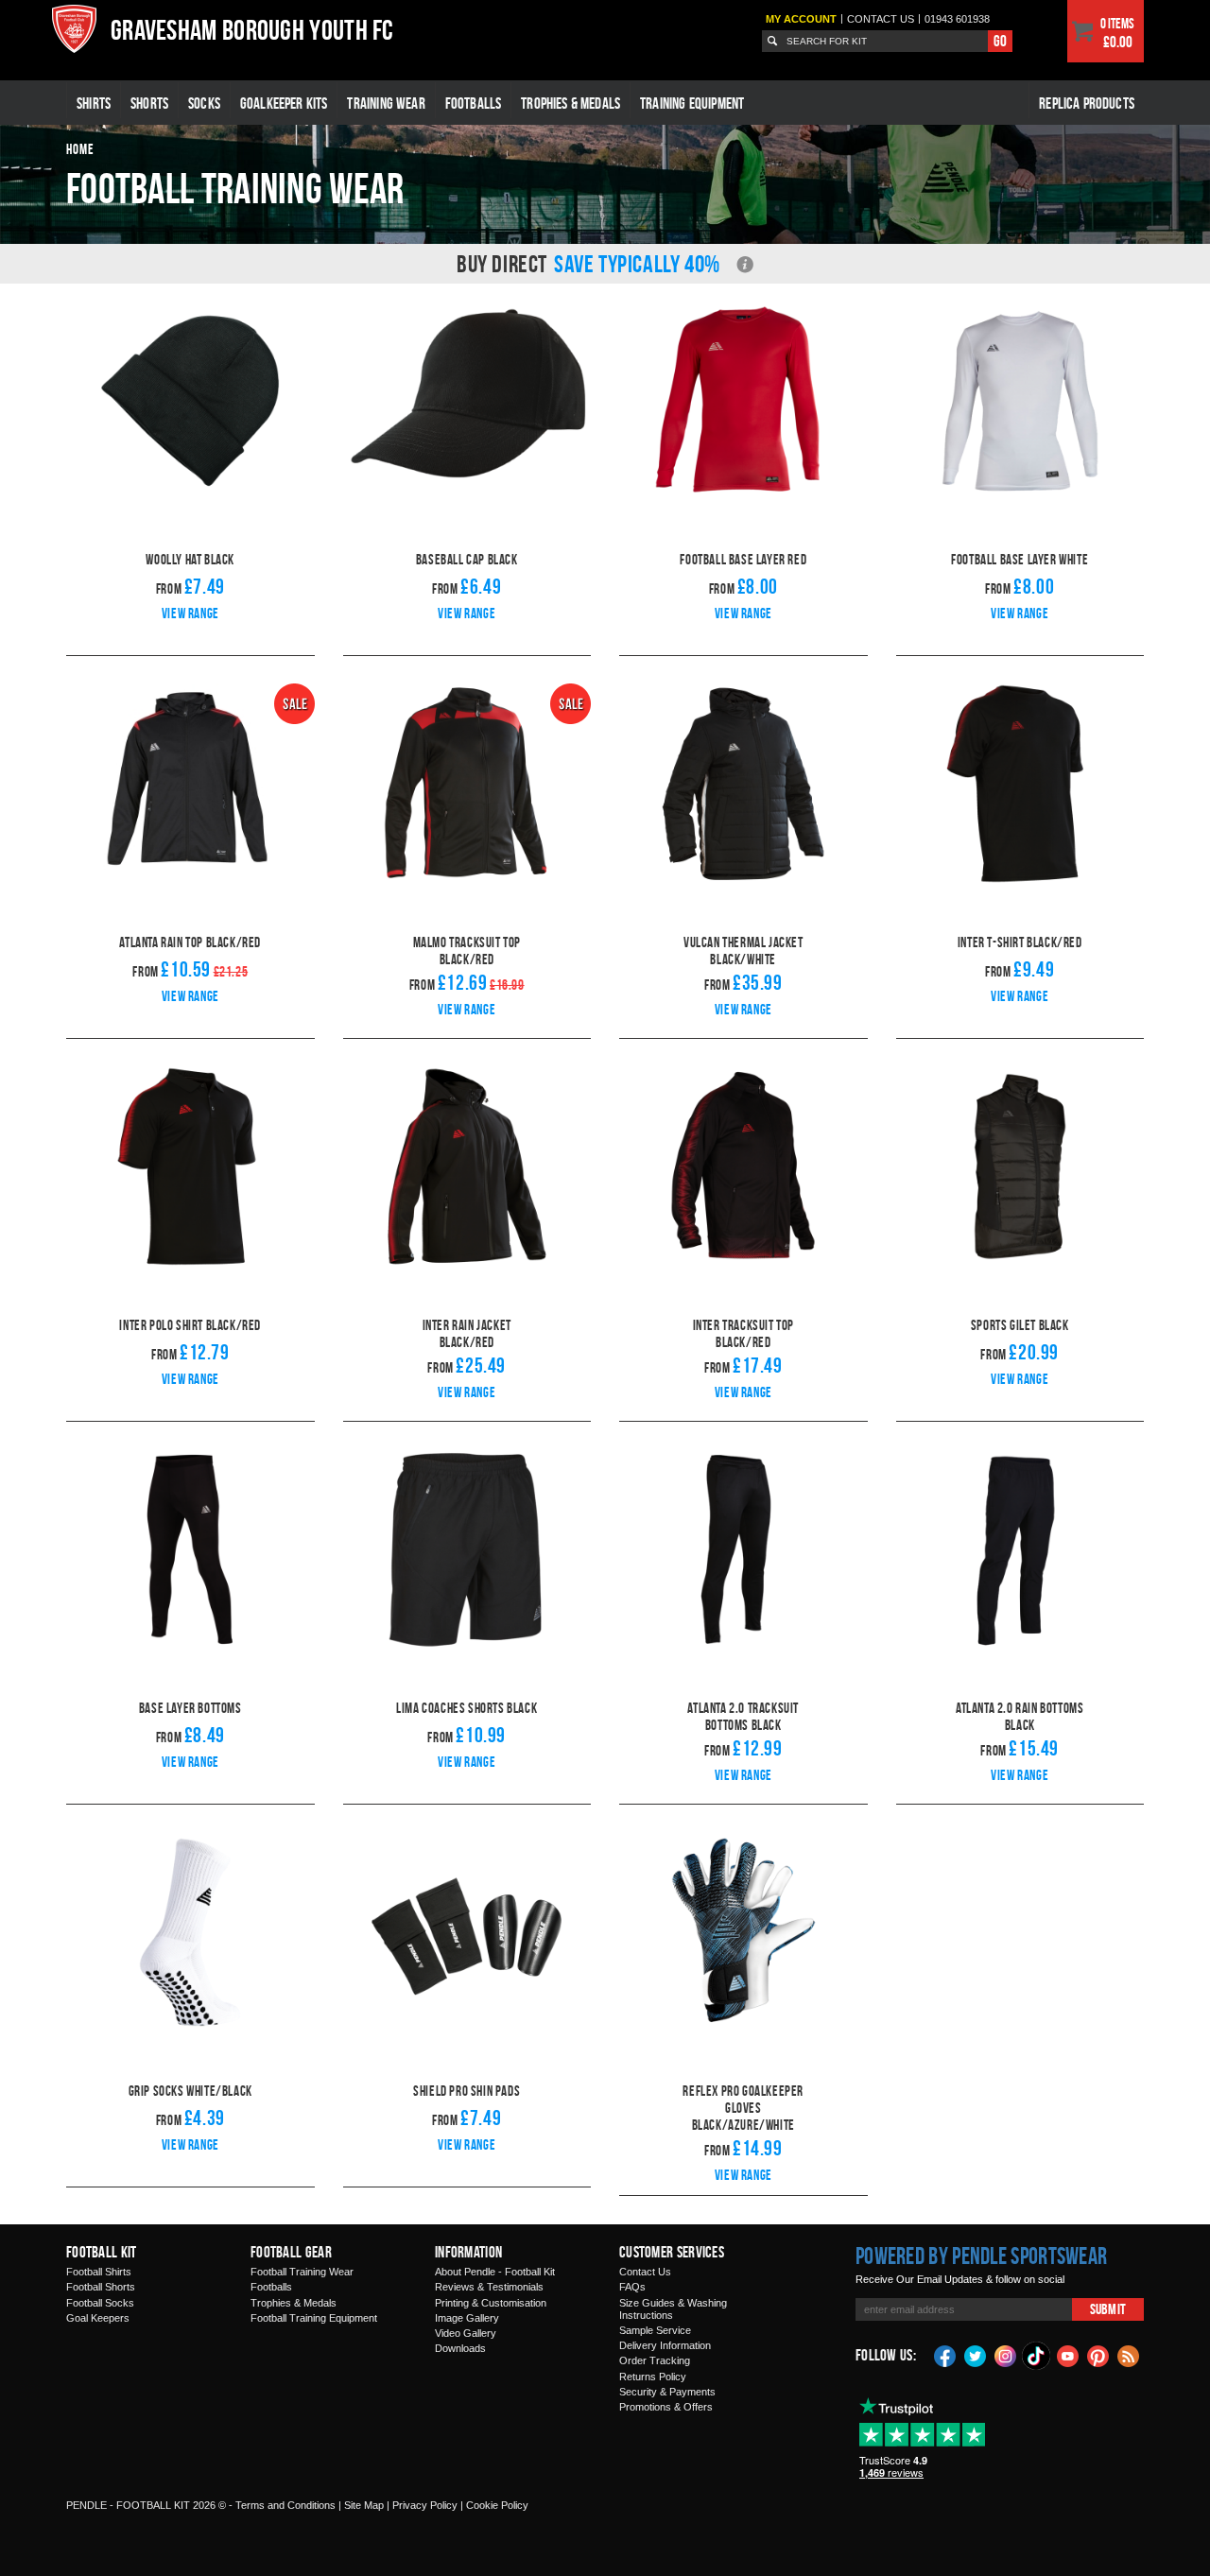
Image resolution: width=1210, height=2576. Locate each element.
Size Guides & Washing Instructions (673, 2309)
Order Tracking (655, 2360)
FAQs (632, 2287)
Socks (204, 103)
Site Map (364, 2505)
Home (80, 149)
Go (1000, 41)
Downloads (460, 2348)
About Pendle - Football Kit (495, 2272)
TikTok (1037, 2356)
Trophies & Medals (570, 103)
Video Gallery (466, 2333)
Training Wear (386, 103)
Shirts (94, 103)
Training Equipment (692, 103)
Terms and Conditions (285, 2505)
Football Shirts (99, 2272)
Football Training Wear (302, 2272)
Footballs (474, 103)
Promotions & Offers (666, 2407)
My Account (801, 19)
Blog (1129, 2355)
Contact (881, 19)
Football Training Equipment (314, 2318)
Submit (1108, 2309)
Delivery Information (665, 2345)
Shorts (149, 103)
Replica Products (1087, 103)
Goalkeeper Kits (284, 103)
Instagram (1006, 2355)
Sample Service (655, 2330)
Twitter (976, 2355)
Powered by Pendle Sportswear (981, 2256)
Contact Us (645, 2272)
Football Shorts (101, 2287)
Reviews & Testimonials (489, 2287)
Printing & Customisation (491, 2303)
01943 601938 (957, 19)
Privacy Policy (425, 2505)
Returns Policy (653, 2377)
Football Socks (100, 2303)
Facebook (945, 2355)
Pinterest (1098, 2355)
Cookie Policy (497, 2505)
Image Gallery (467, 2318)
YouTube (1068, 2355)
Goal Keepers (98, 2318)
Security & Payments (667, 2392)
